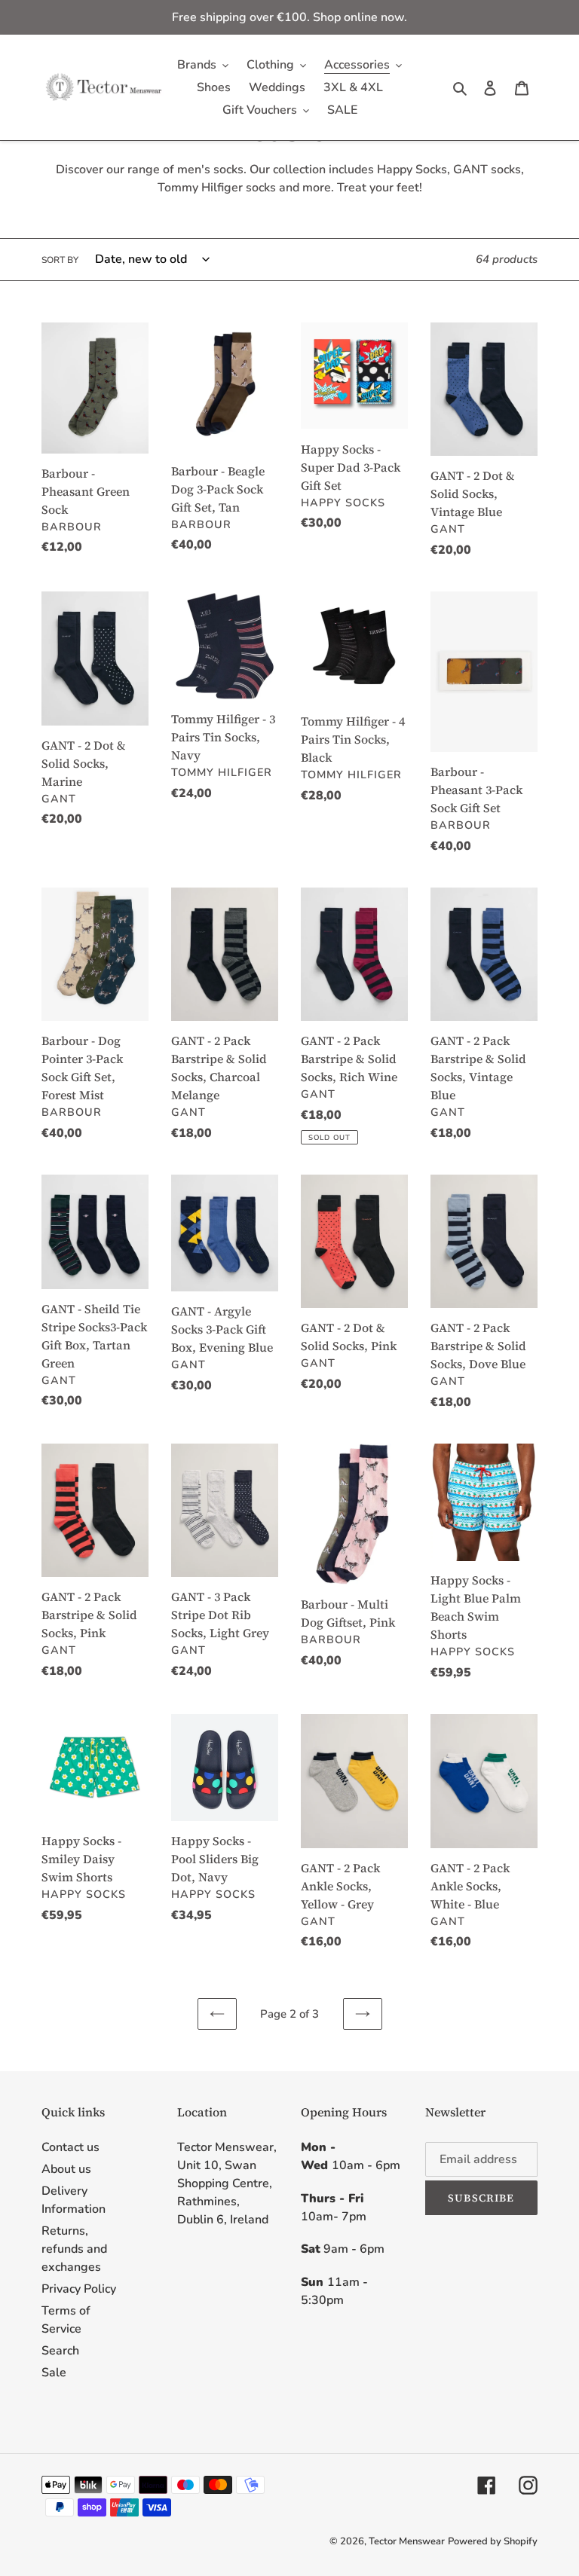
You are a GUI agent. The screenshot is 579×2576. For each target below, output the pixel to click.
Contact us (70, 2147)
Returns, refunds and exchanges (74, 2249)
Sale (54, 2373)
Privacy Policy (79, 2289)
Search (60, 2351)
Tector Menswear (407, 2541)
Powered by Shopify (493, 2541)
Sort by (60, 260)
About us (66, 2169)
